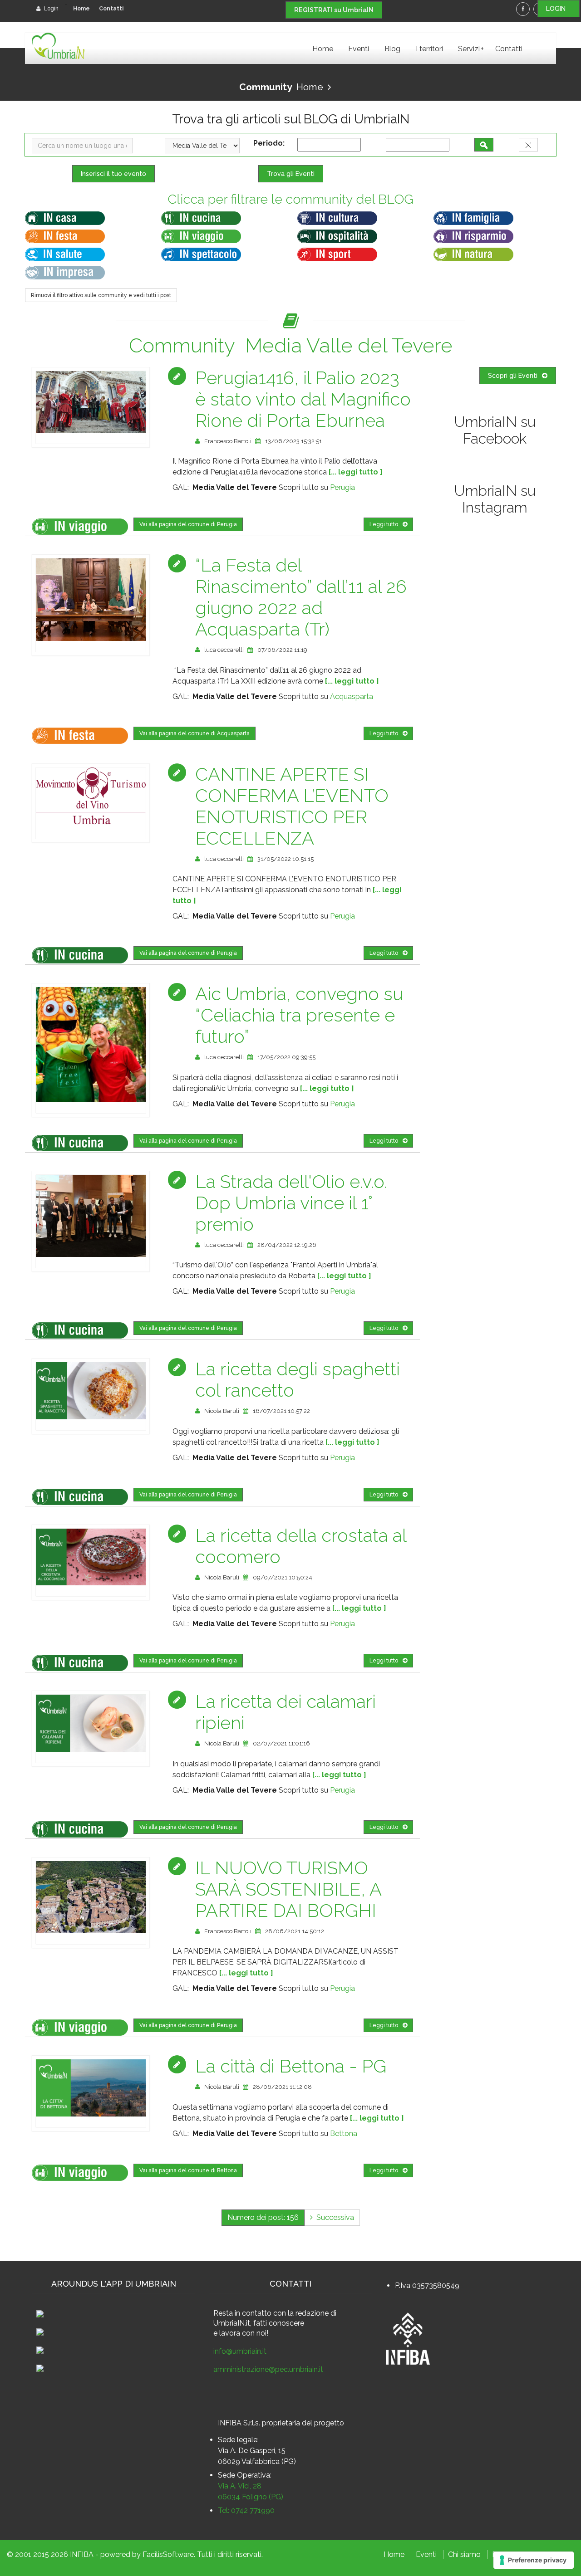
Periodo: (271, 143)
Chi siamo (464, 2554)
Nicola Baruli (222, 1411)
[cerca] (484, 145)
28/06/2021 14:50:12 (295, 1931)
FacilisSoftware (168, 2554)
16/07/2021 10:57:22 (281, 1411)
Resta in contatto (242, 2313)
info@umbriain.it (240, 2351)
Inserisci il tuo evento (113, 174)
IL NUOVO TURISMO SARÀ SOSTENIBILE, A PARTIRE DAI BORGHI (288, 1889)
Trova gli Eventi (291, 174)
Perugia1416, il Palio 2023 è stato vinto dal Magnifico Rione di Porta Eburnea (303, 399)
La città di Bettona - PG (291, 2066)
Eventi (359, 49)
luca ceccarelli (224, 650)
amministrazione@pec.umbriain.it (268, 2369)
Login (51, 9)
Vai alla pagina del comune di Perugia (188, 524)
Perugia (342, 487)
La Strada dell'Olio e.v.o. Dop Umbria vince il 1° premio (291, 1203)
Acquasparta (352, 697)
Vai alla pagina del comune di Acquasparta (194, 733)
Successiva (333, 2217)
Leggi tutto (384, 524)
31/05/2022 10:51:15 (286, 859)
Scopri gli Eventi (513, 376)
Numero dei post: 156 (263, 2217)
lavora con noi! (244, 2333)
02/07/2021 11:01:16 (281, 1743)
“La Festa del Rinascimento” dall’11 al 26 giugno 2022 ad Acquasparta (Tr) (301, 597)
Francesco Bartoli (228, 441)
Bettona (344, 2134)
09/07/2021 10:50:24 (283, 1577)
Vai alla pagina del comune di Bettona (188, 2170)
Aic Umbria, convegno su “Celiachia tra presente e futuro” (299, 1015)
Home (81, 9)
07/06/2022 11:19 (282, 650)
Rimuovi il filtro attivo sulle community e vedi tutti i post (101, 295)
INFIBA (82, 2554)
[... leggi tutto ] (356, 472)
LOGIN (559, 9)
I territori (429, 49)
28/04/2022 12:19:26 (287, 1245)
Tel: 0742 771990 (246, 2510)
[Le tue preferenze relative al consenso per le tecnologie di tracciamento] (534, 2560)
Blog (392, 49)
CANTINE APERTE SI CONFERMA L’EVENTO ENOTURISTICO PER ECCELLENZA (292, 806)
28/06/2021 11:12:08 (282, 2087)
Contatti (111, 9)
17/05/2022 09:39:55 (286, 1057)
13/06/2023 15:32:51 (293, 441)
